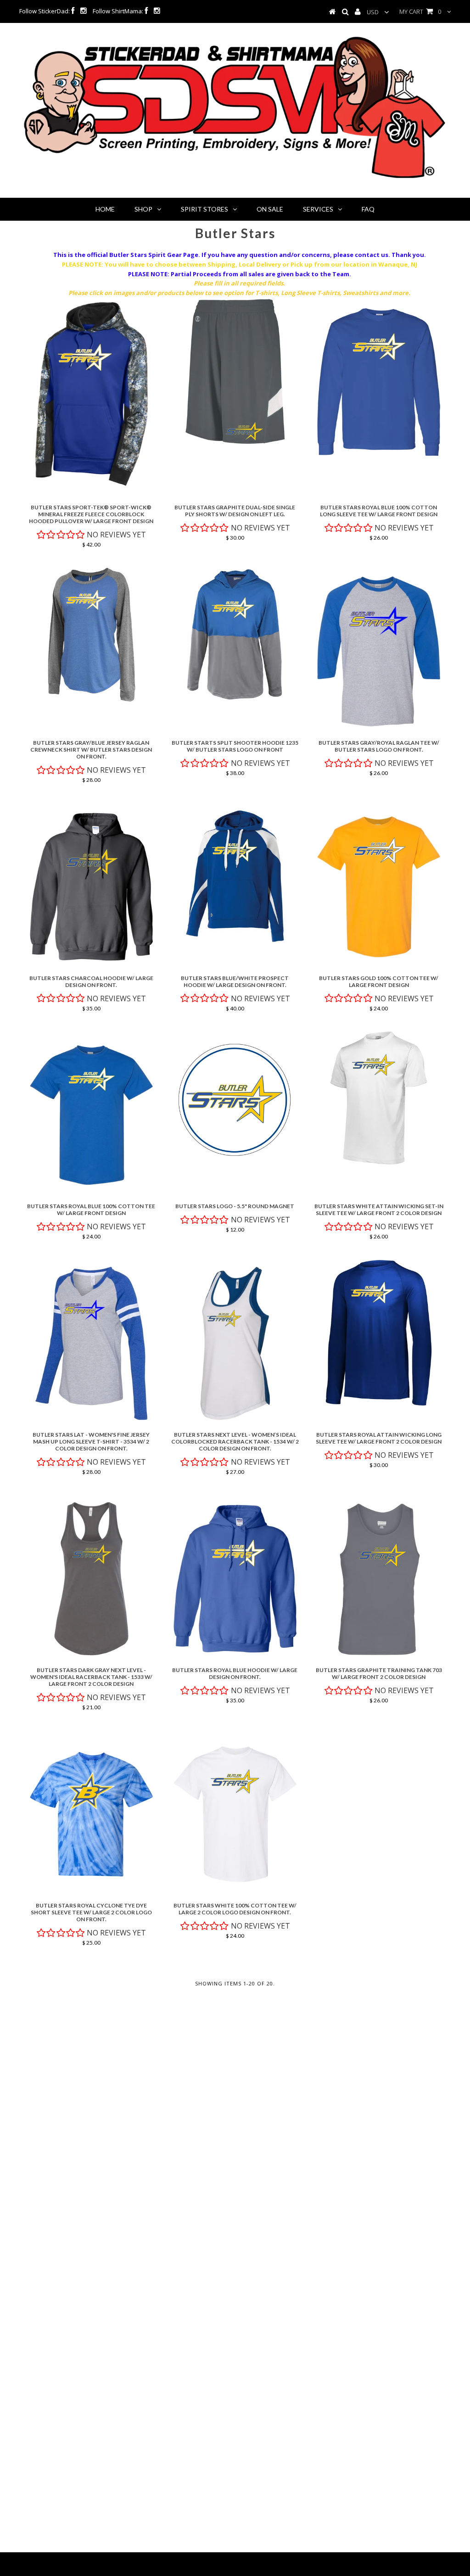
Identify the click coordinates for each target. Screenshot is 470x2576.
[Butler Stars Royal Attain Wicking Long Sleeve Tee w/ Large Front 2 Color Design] (379, 1333)
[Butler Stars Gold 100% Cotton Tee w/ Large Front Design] (379, 887)
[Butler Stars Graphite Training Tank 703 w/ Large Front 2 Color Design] (379, 1579)
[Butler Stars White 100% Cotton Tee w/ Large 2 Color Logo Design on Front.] (235, 1814)
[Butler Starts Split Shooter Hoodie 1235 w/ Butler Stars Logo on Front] (235, 635)
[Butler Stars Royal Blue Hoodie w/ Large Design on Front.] (235, 1579)
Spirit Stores (204, 209)
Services (318, 209)
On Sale (270, 209)
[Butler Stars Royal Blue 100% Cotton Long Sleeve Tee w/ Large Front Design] (379, 382)
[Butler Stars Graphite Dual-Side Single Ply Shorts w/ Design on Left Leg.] (235, 371)
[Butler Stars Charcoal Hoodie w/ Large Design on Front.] (91, 887)
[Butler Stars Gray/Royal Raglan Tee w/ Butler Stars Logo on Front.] (379, 651)
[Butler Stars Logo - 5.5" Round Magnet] (235, 1098)
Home (105, 209)
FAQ (368, 209)
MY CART (420, 11)
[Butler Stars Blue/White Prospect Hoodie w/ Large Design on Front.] (235, 876)
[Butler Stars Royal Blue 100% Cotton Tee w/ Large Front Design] (91, 1115)
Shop (143, 209)
